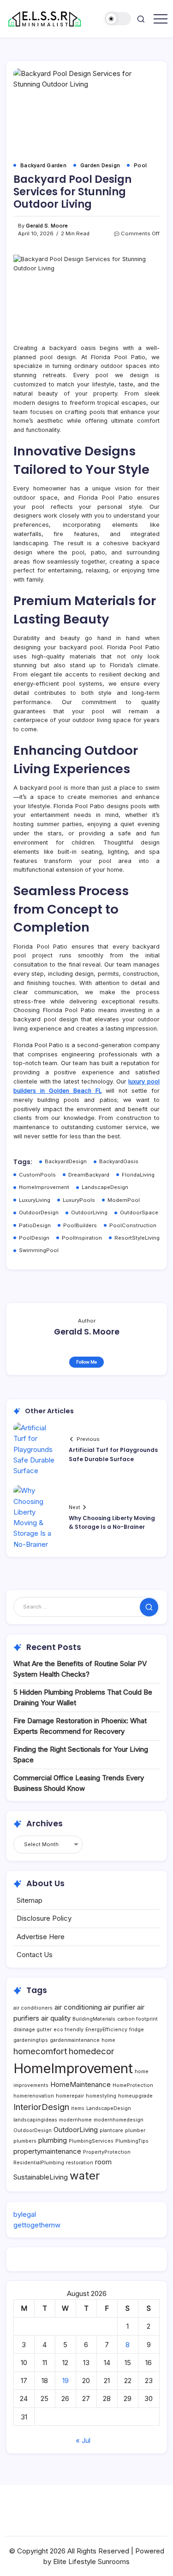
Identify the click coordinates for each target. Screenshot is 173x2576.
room (103, 2162)
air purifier (119, 2007)
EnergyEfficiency (106, 2030)
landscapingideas (35, 2120)
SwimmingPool (39, 1250)
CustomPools (37, 1175)
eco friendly (69, 2030)
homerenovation (34, 2096)
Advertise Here (41, 1937)
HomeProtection (133, 2085)
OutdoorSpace (139, 1212)
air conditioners (33, 2008)
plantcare (111, 2130)
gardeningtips (31, 2040)
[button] (118, 19)
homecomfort (40, 2051)
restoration (80, 2163)
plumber (135, 2130)
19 (66, 2381)
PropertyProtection (107, 2152)
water (85, 2176)
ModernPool (124, 1200)
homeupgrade (135, 2096)
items (78, 2108)
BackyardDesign (66, 1161)
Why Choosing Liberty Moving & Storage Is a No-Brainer (112, 1522)
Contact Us (35, 1955)
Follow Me (86, 1362)
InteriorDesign (41, 2107)
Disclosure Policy (44, 1918)
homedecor (92, 2051)
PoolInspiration (82, 1238)
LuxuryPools (79, 1200)
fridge (137, 2030)
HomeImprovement (44, 1187)
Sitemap (30, 1900)
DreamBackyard (89, 1175)
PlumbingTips (132, 2141)
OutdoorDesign (39, 1212)
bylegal (25, 2214)
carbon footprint (137, 2019)
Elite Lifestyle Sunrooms (91, 2561)
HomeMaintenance (81, 2084)
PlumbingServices (91, 2141)
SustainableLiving (41, 2177)
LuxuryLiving (35, 1200)
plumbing (53, 2140)
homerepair (70, 2096)
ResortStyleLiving (137, 1238)
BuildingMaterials (94, 2019)
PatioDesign (35, 1225)
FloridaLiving (138, 1175)
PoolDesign (34, 1238)
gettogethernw (37, 2225)
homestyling (101, 2096)
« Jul (83, 2440)
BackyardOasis (119, 1161)
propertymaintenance (47, 2151)
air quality (56, 2018)
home (108, 2040)
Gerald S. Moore (47, 226)
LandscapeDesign (105, 1187)
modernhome (75, 2120)
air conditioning (78, 2007)
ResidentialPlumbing (39, 2163)
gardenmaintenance (75, 2040)
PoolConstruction (133, 1225)
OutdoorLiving (89, 1212)
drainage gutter (33, 2030)
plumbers (25, 2141)
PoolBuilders (80, 1225)
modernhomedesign (119, 2120)
